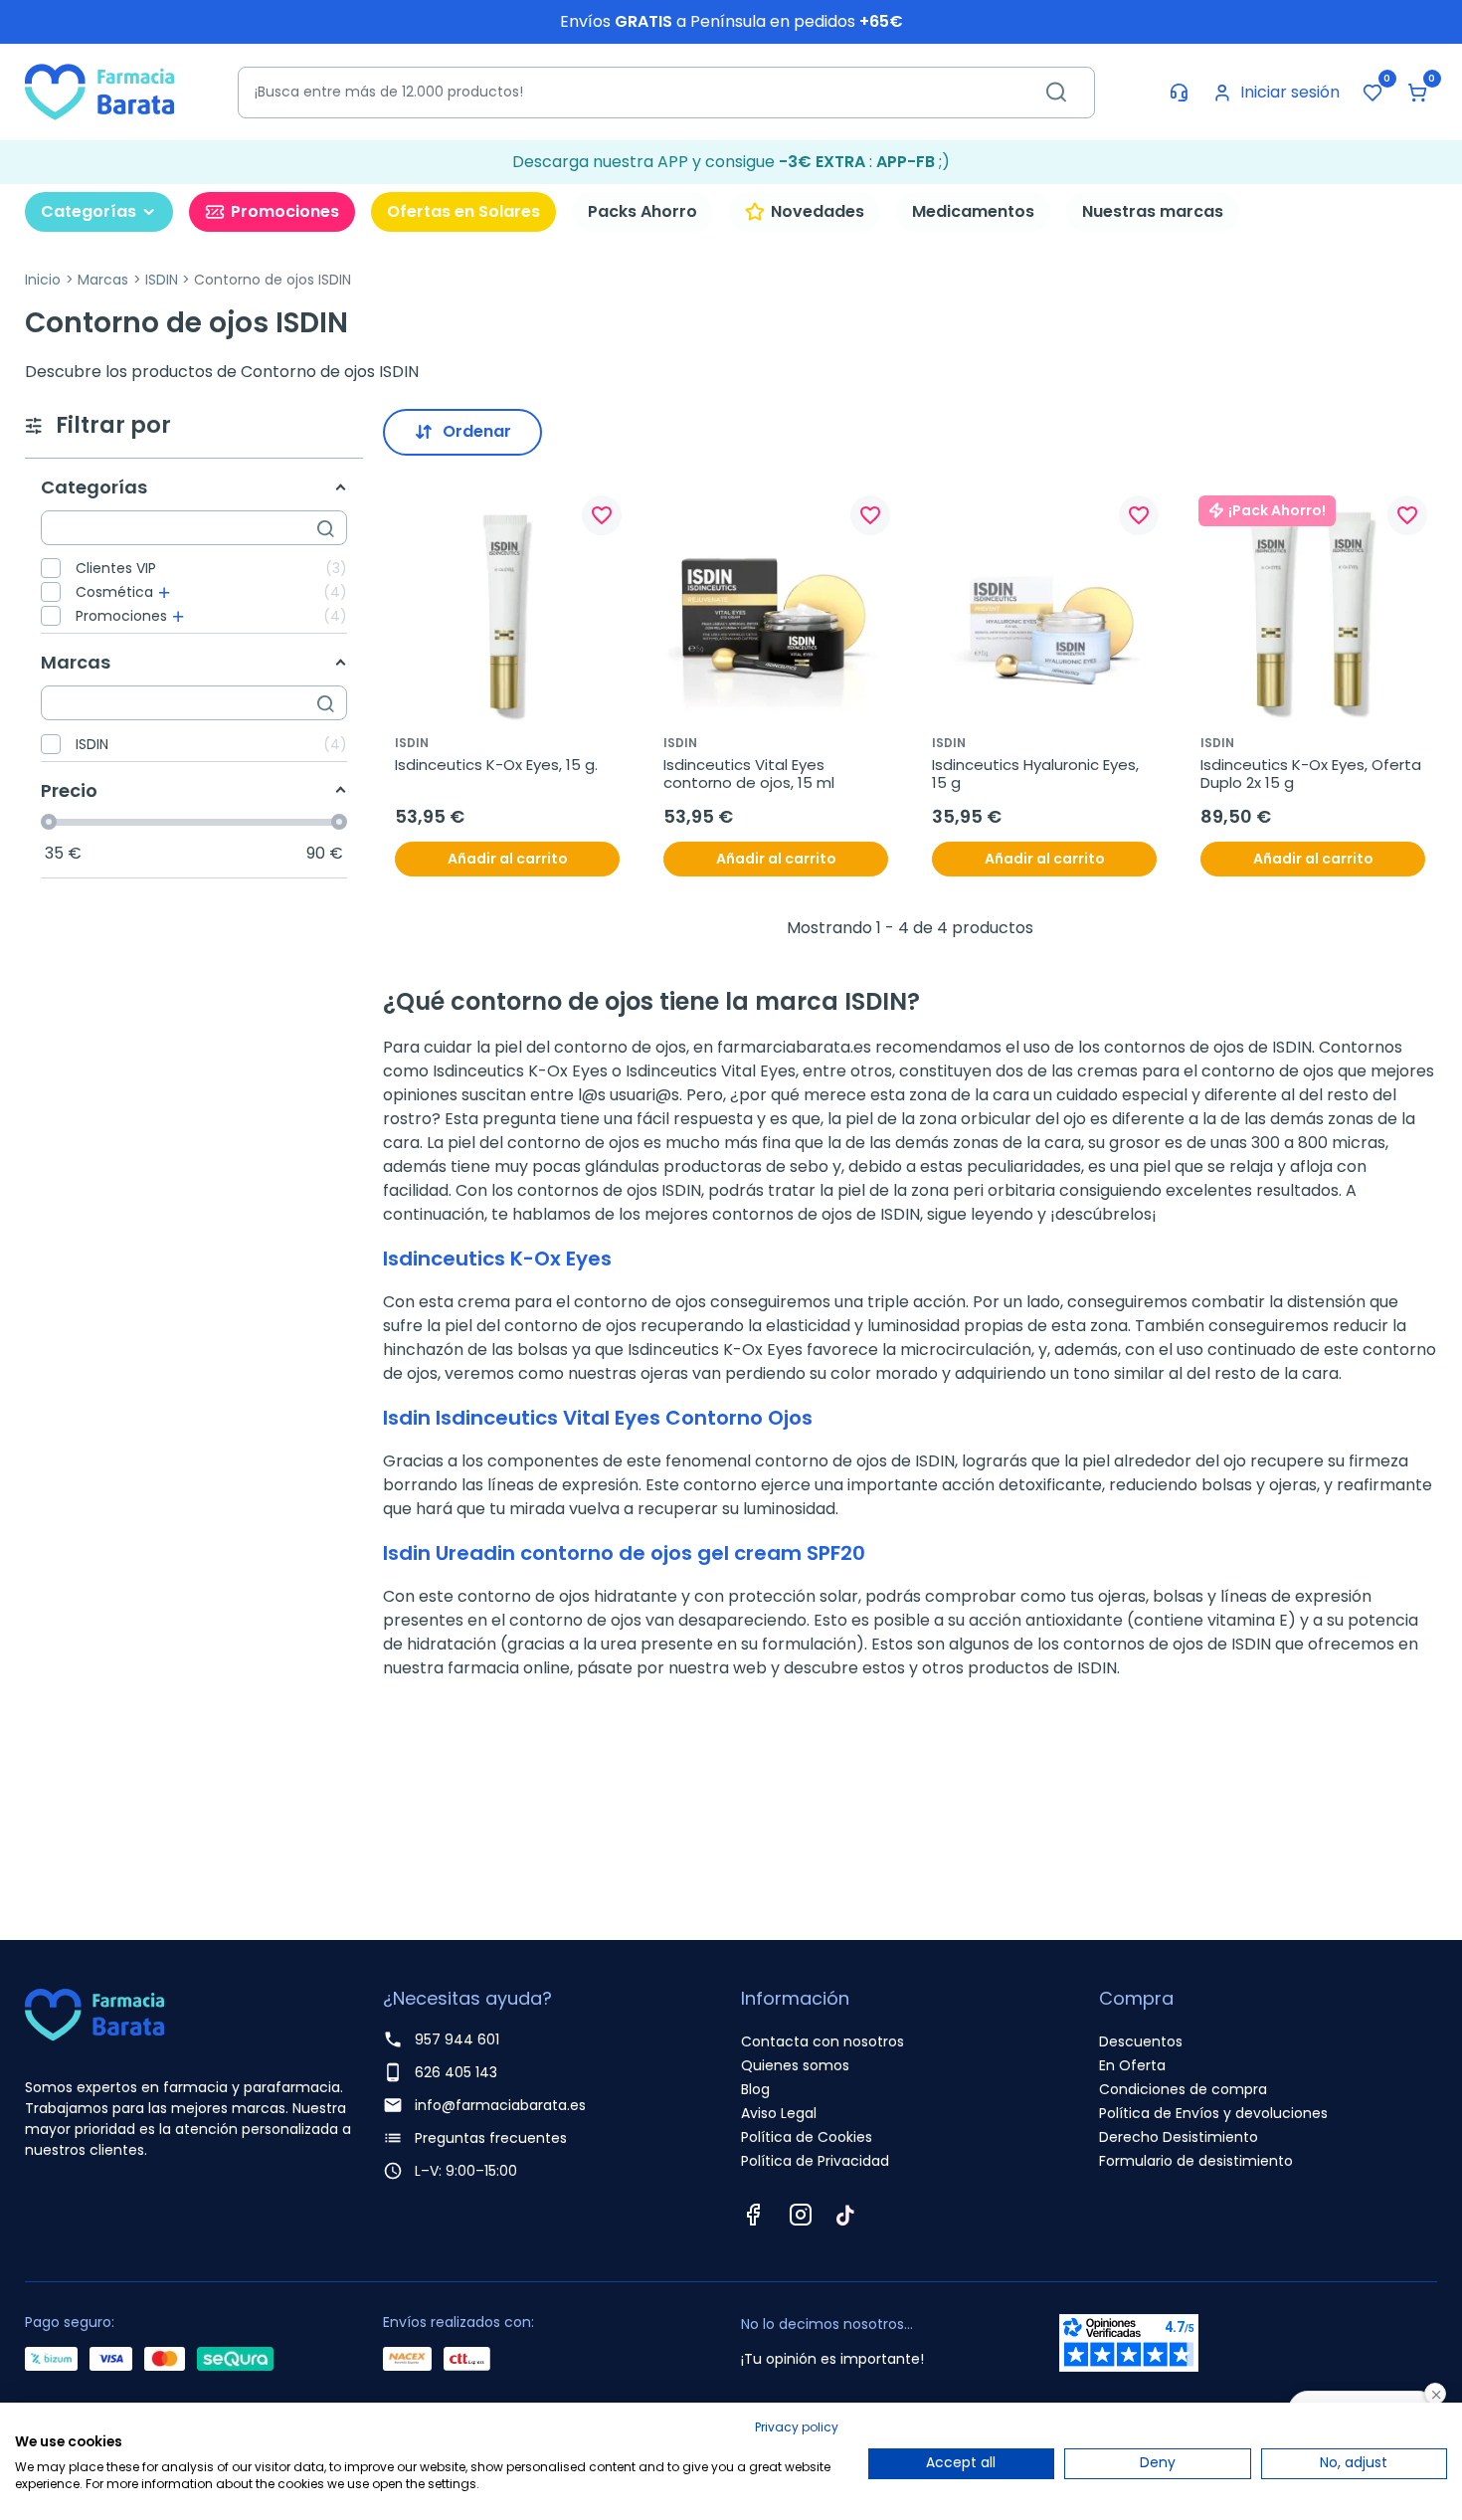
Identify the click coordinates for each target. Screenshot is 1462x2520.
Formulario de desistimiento (1196, 2161)
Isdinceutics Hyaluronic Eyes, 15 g (1037, 774)
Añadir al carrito (508, 859)
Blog (755, 2089)
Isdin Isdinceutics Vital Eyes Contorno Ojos (598, 1418)
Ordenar (477, 431)
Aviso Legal (779, 2113)
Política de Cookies (807, 2137)
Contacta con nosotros (822, 2041)
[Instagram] (801, 2215)
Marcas (103, 280)
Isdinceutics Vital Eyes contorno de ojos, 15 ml (749, 774)
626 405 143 (456, 2072)
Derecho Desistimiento (1179, 2137)
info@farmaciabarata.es (500, 2105)
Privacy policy (797, 2427)
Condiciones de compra (1183, 2089)
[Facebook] (753, 2215)
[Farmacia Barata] (99, 91)
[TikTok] (845, 2215)
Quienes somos (795, 2065)
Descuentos (1141, 2041)
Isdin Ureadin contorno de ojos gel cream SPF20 (624, 1553)
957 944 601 (457, 2039)
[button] (1417, 93)
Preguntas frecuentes (491, 2138)
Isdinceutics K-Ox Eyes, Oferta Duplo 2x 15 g (1313, 774)
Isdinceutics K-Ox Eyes (497, 1259)
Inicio (43, 280)
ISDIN (162, 280)
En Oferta (1132, 2065)
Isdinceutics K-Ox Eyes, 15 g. (496, 765)
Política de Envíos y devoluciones (1213, 2113)
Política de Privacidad (815, 2161)
